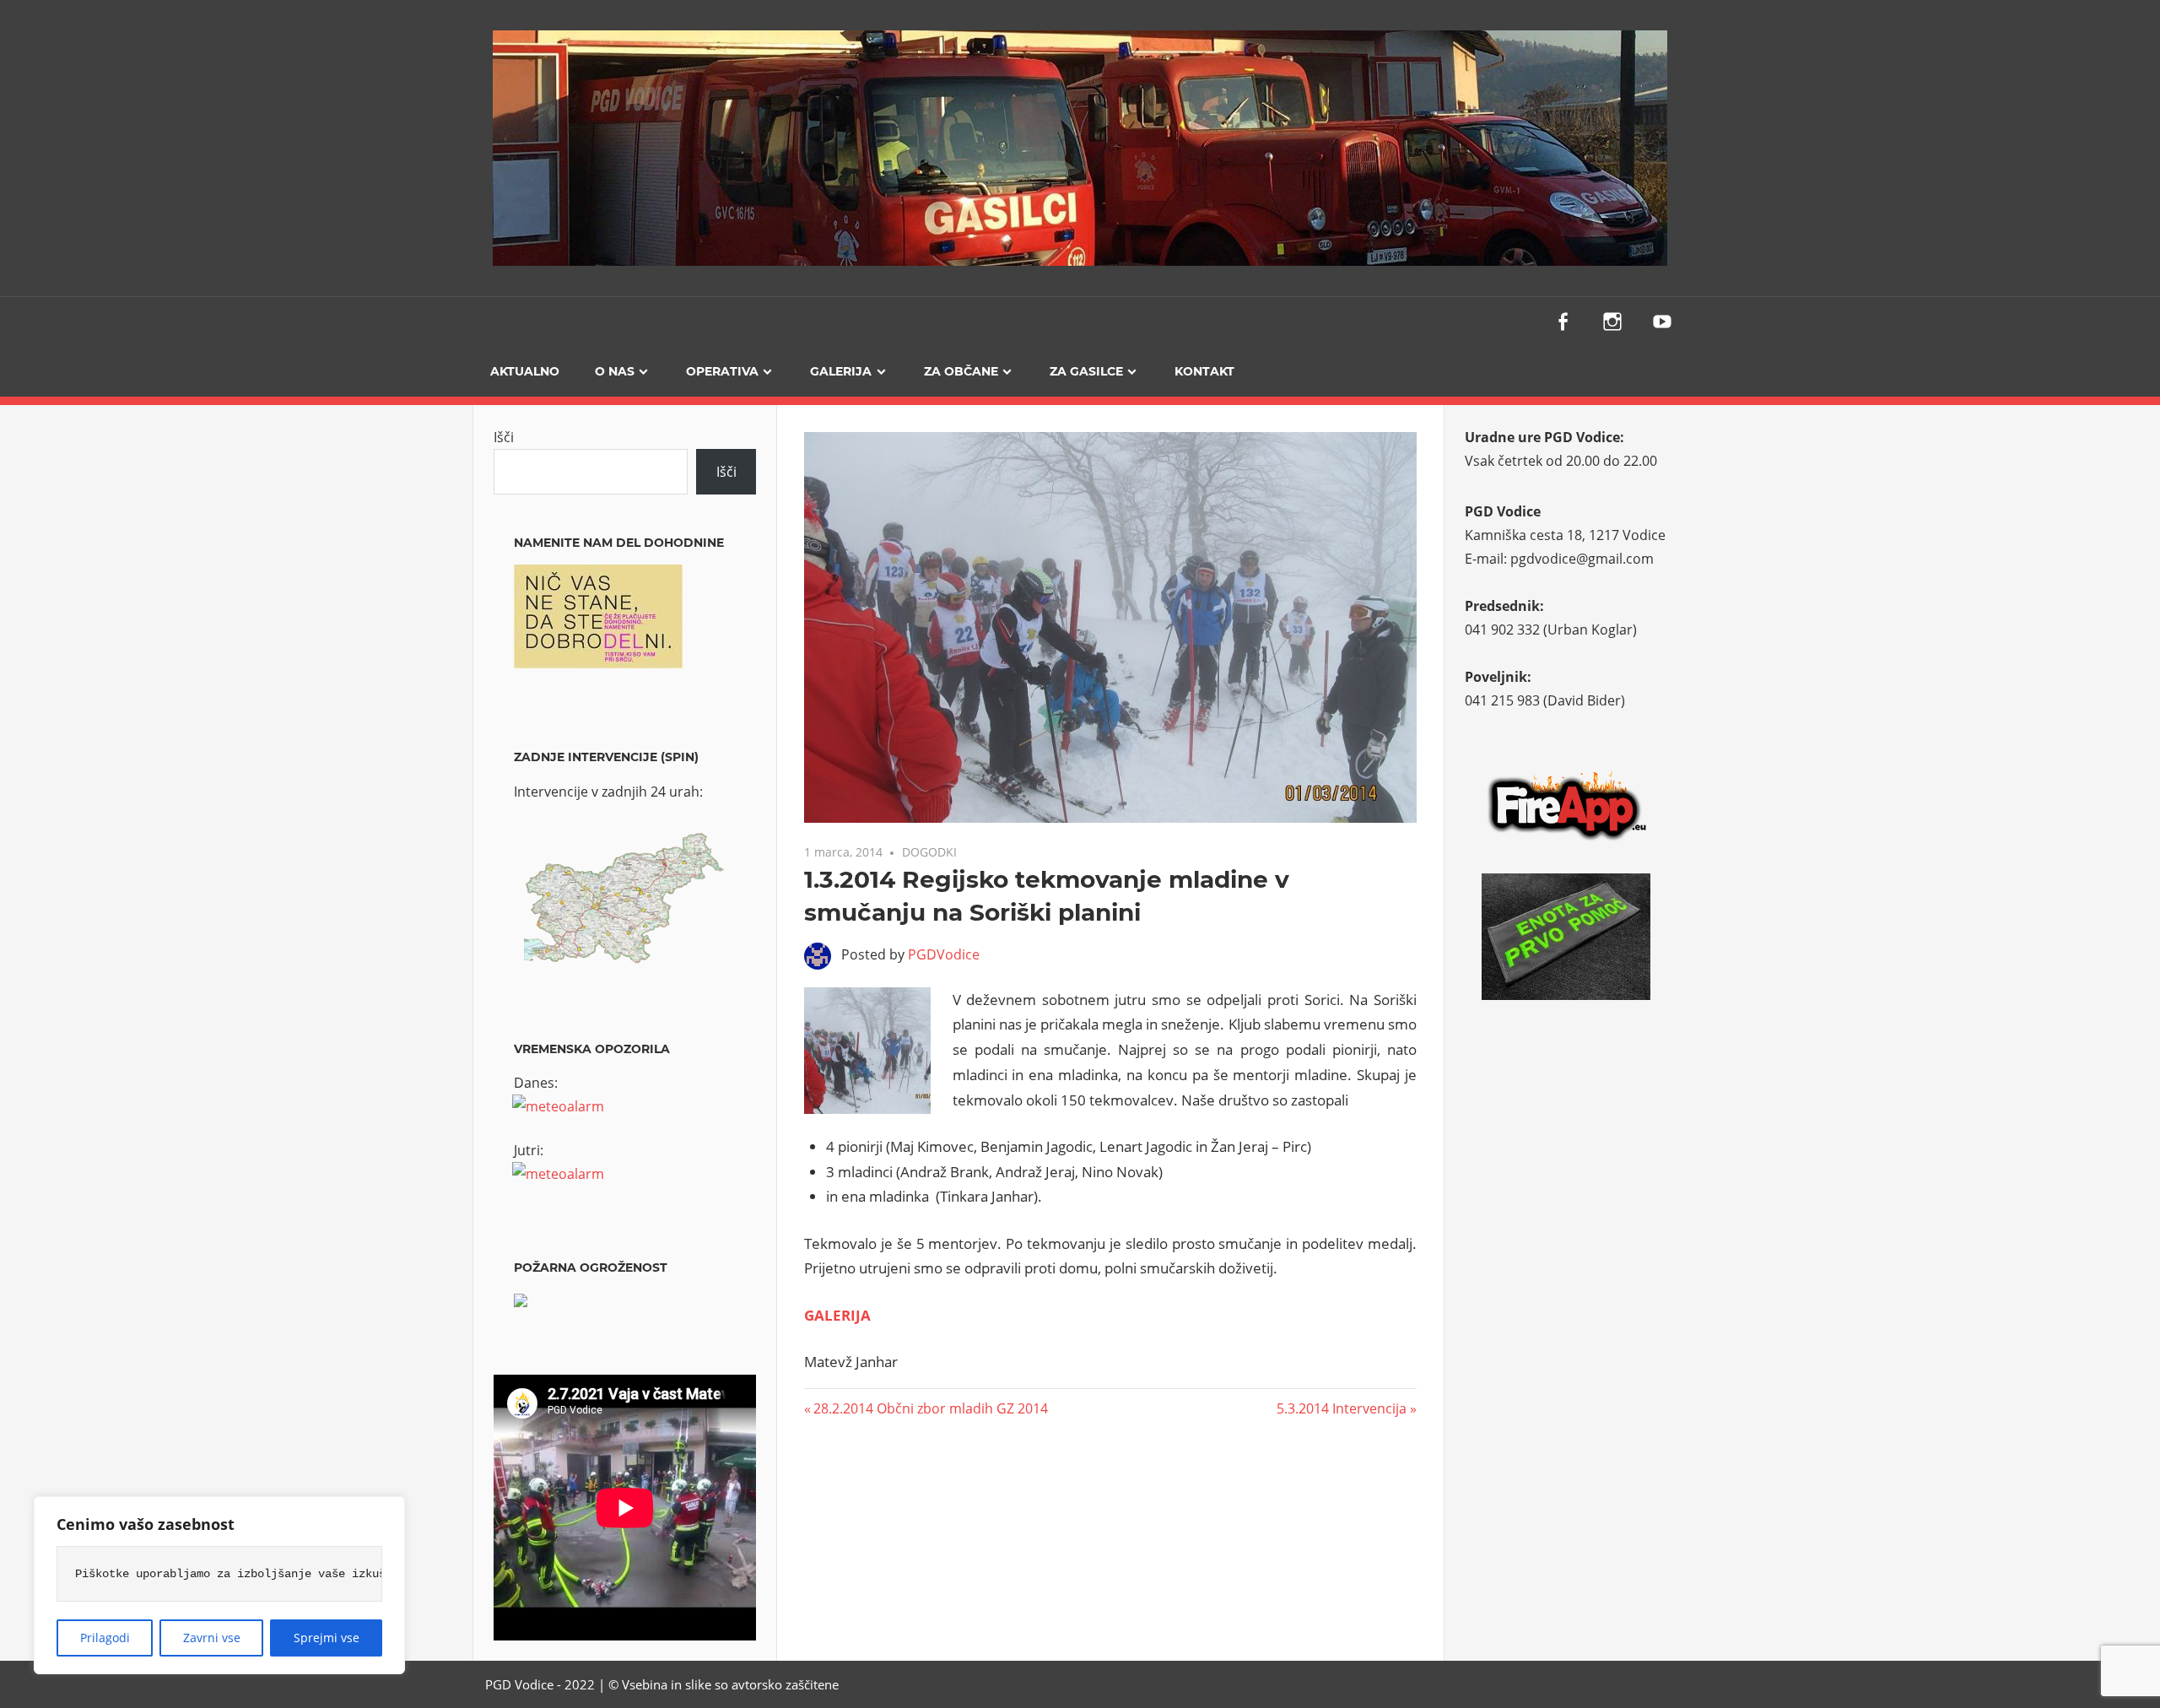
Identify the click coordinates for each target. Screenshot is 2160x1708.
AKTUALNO (525, 371)
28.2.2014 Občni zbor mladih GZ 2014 (930, 1408)
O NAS (615, 371)
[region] (219, 1585)
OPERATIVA (722, 371)
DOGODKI (929, 852)
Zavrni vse (212, 1638)
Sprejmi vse (327, 1638)
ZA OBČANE (961, 371)
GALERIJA (841, 371)
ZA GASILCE (1086, 371)
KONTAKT (1204, 371)
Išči (504, 437)
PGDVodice (944, 954)
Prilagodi (105, 1638)
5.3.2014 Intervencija (1342, 1408)
